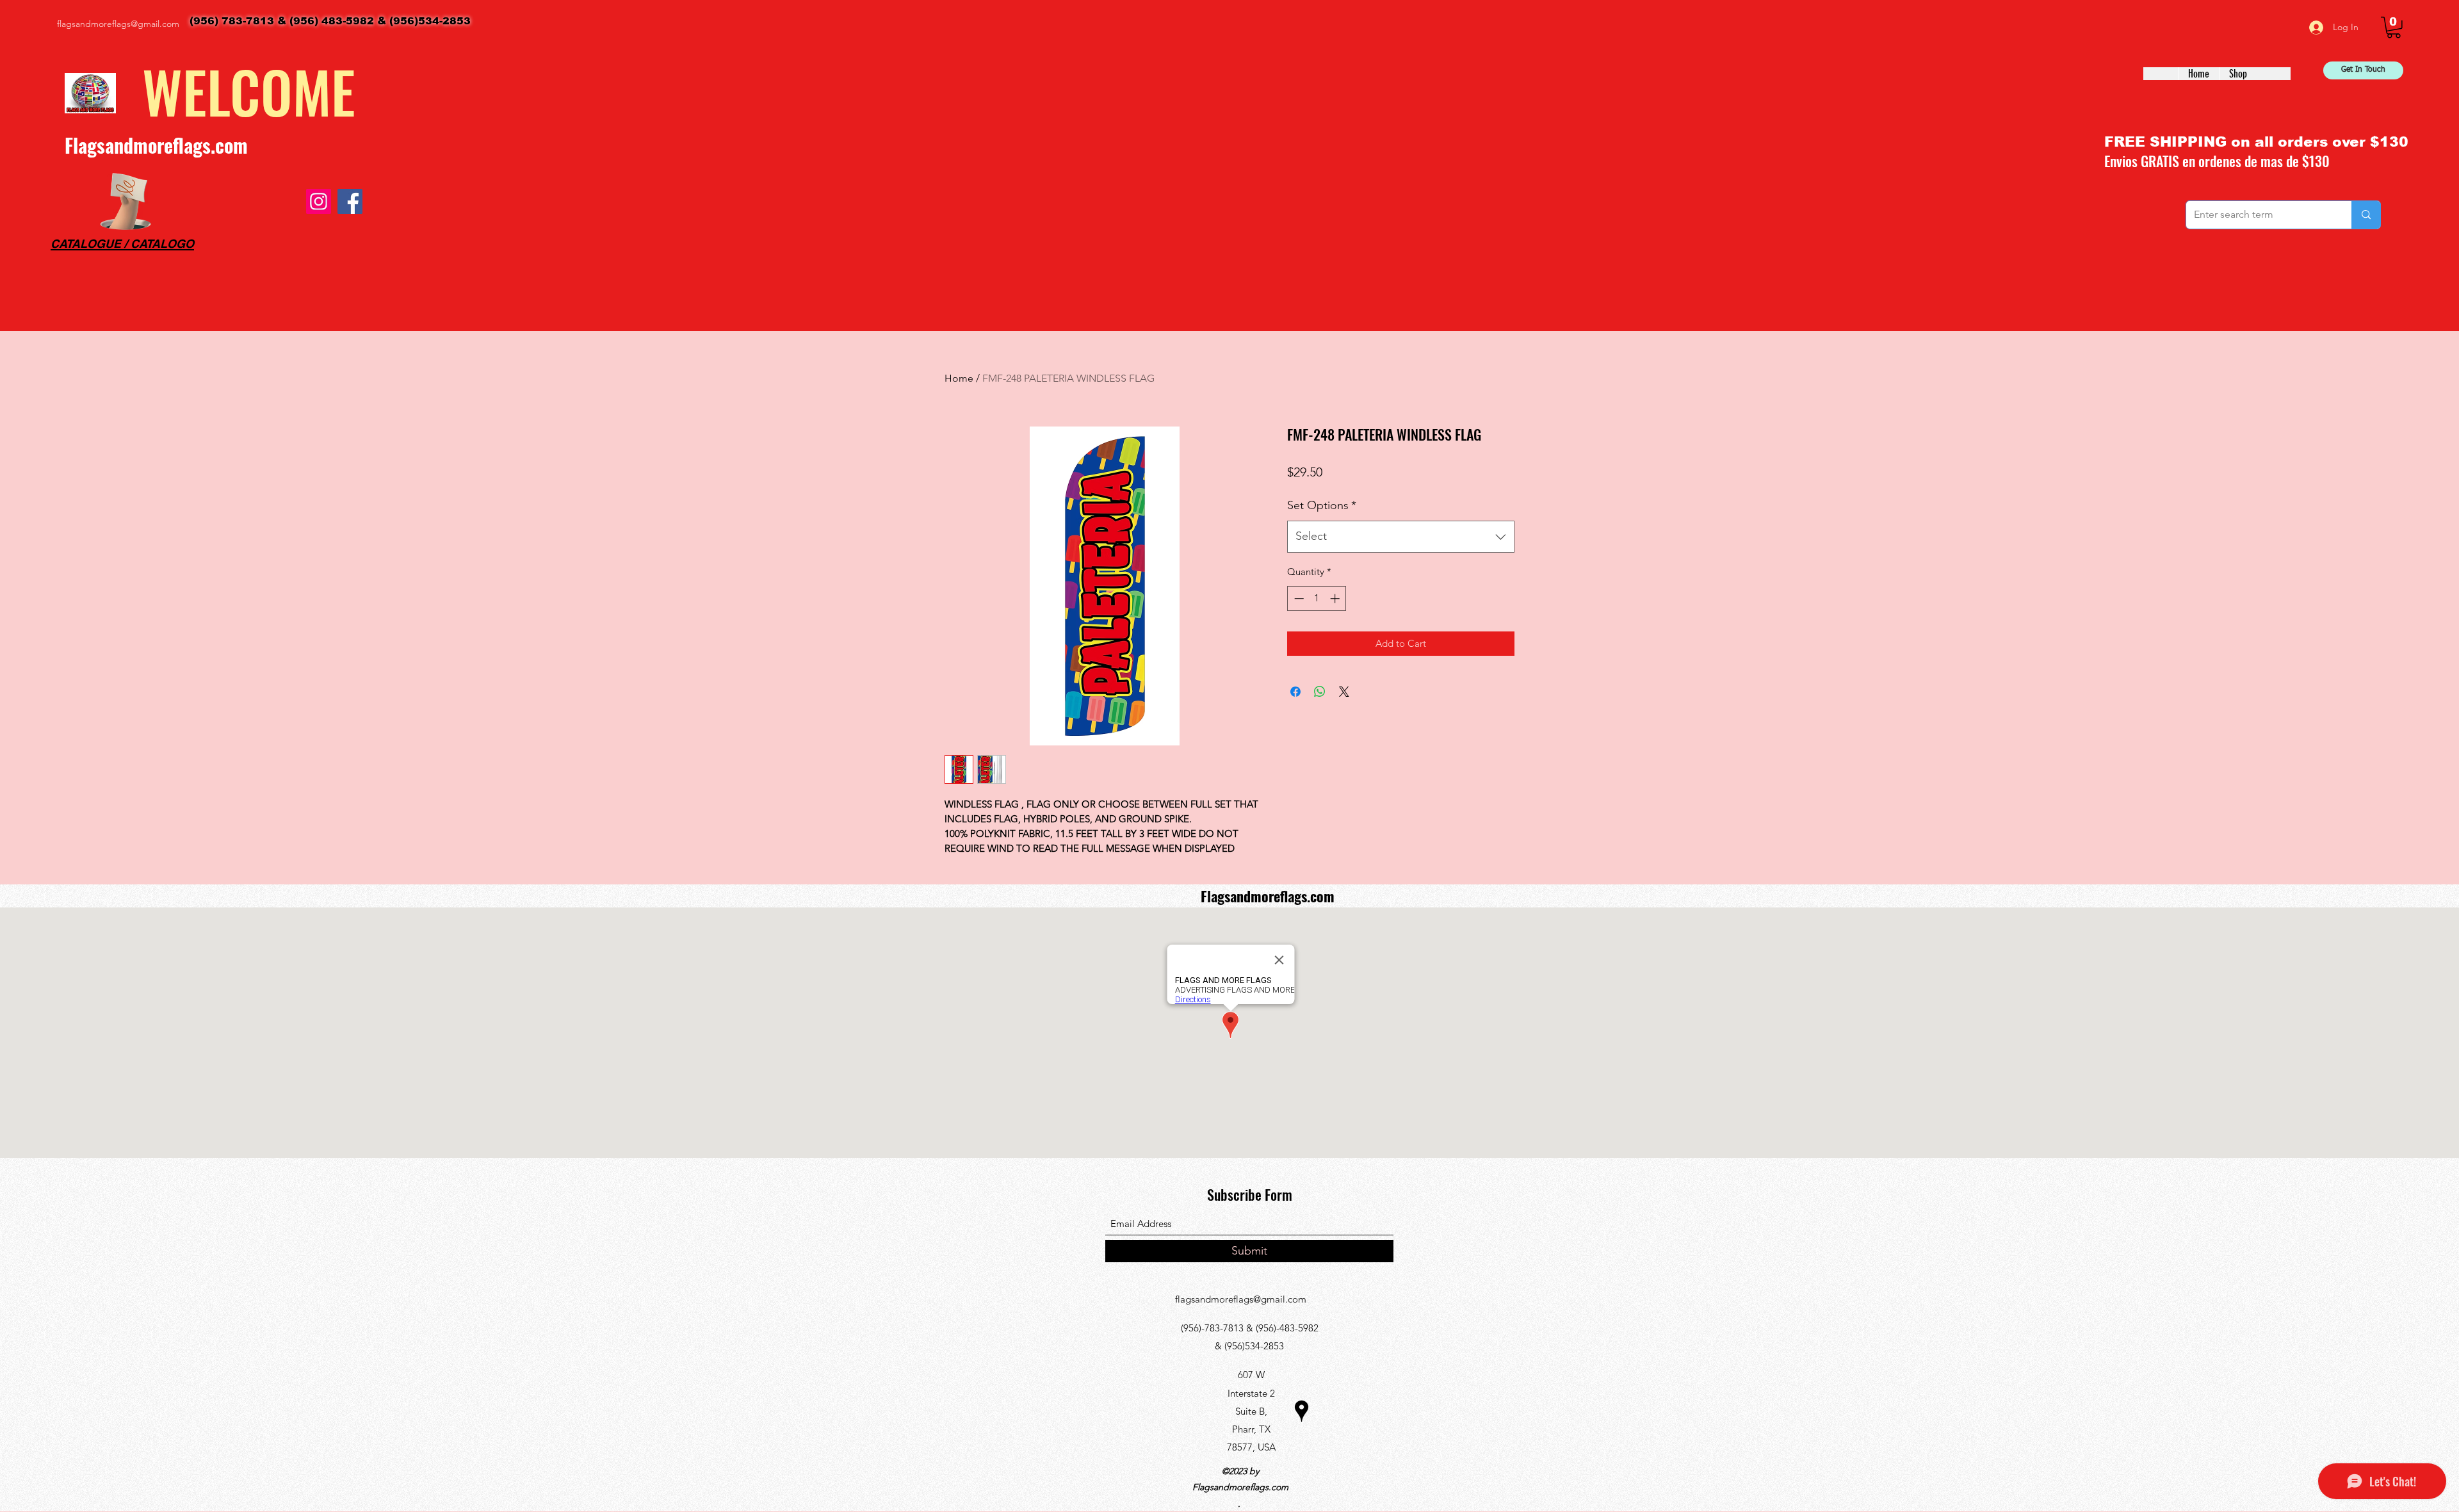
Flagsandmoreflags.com (156, 145)
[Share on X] (1344, 692)
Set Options (1322, 505)
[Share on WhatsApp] (1320, 692)
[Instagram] (319, 201)
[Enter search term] (2366, 215)
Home (959, 378)
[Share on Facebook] (1295, 692)
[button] (2394, 28)
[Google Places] (1302, 1411)
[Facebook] (350, 201)
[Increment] (1336, 598)
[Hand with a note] (126, 201)
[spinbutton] (1317, 598)
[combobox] (1401, 537)
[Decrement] (1298, 598)
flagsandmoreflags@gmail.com (118, 24)
